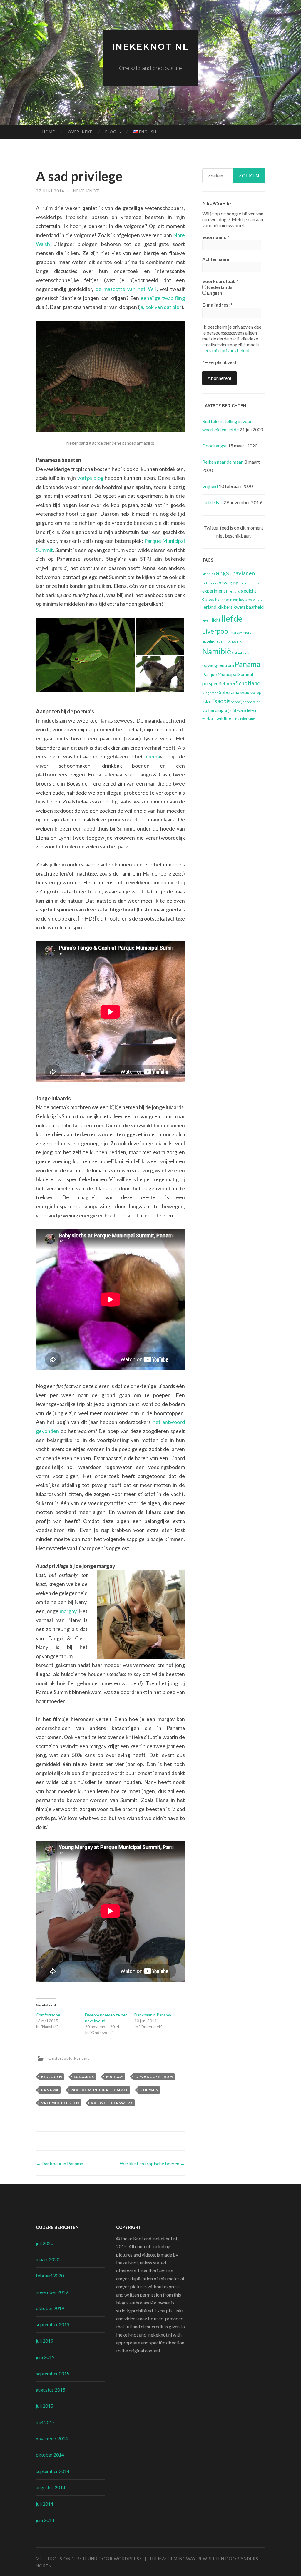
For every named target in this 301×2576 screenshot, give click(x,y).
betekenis (210, 583)
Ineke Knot (85, 191)
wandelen (246, 710)
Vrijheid (210, 486)
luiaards (84, 2077)
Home (49, 132)
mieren (248, 632)
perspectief (214, 683)
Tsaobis (221, 701)
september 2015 (53, 2373)
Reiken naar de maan (223, 462)
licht (216, 620)
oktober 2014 (50, 2455)
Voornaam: (216, 237)
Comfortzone (48, 2015)
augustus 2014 (51, 2487)
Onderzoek (60, 2058)
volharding (213, 710)
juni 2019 (45, 2357)
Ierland (209, 607)
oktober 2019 (50, 2308)
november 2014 (52, 2438)
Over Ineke (80, 132)
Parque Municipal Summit (99, 2090)
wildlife (224, 718)
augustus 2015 (51, 2390)
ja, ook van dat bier (160, 307)
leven (206, 620)
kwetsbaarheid (249, 607)
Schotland (248, 683)
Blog (111, 132)
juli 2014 (45, 2504)
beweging (228, 582)
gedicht (249, 591)
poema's (149, 2090)
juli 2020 (45, 2243)
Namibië (217, 651)
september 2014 (53, 2471)
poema (152, 756)
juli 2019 (45, 2341)
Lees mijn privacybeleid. (226, 350)
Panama (82, 2058)
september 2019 (53, 2324)
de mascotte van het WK (126, 289)
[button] (86, 655)
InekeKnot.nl (151, 47)
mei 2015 (45, 2422)
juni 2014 (45, 2520)
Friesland (233, 591)
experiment (214, 591)
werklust (209, 719)
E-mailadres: (217, 305)
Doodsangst (215, 446)
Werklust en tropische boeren (152, 2163)
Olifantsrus (240, 653)
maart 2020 (48, 2259)
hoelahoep (247, 599)
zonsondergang (244, 719)
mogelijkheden (213, 641)
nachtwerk (234, 641)
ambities (209, 574)
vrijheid (230, 711)
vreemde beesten (60, 2103)
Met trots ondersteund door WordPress (89, 2558)
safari (231, 684)
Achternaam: (216, 259)
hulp (259, 599)
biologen (52, 2077)
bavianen (244, 573)
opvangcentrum (154, 2077)
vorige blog (90, 478)
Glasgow (208, 599)
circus (255, 583)
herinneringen (227, 599)
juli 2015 (45, 2406)
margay (68, 1611)
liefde (232, 618)
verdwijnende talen (246, 702)
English (214, 293)
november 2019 (52, 2292)
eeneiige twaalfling (163, 298)
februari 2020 (50, 2275)
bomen (244, 583)
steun (245, 693)
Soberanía (229, 692)
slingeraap (210, 693)
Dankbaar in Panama (153, 2015)
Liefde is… (212, 502)
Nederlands (219, 287)
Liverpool (216, 631)
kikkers (225, 607)
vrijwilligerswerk (112, 2103)
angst (224, 573)
